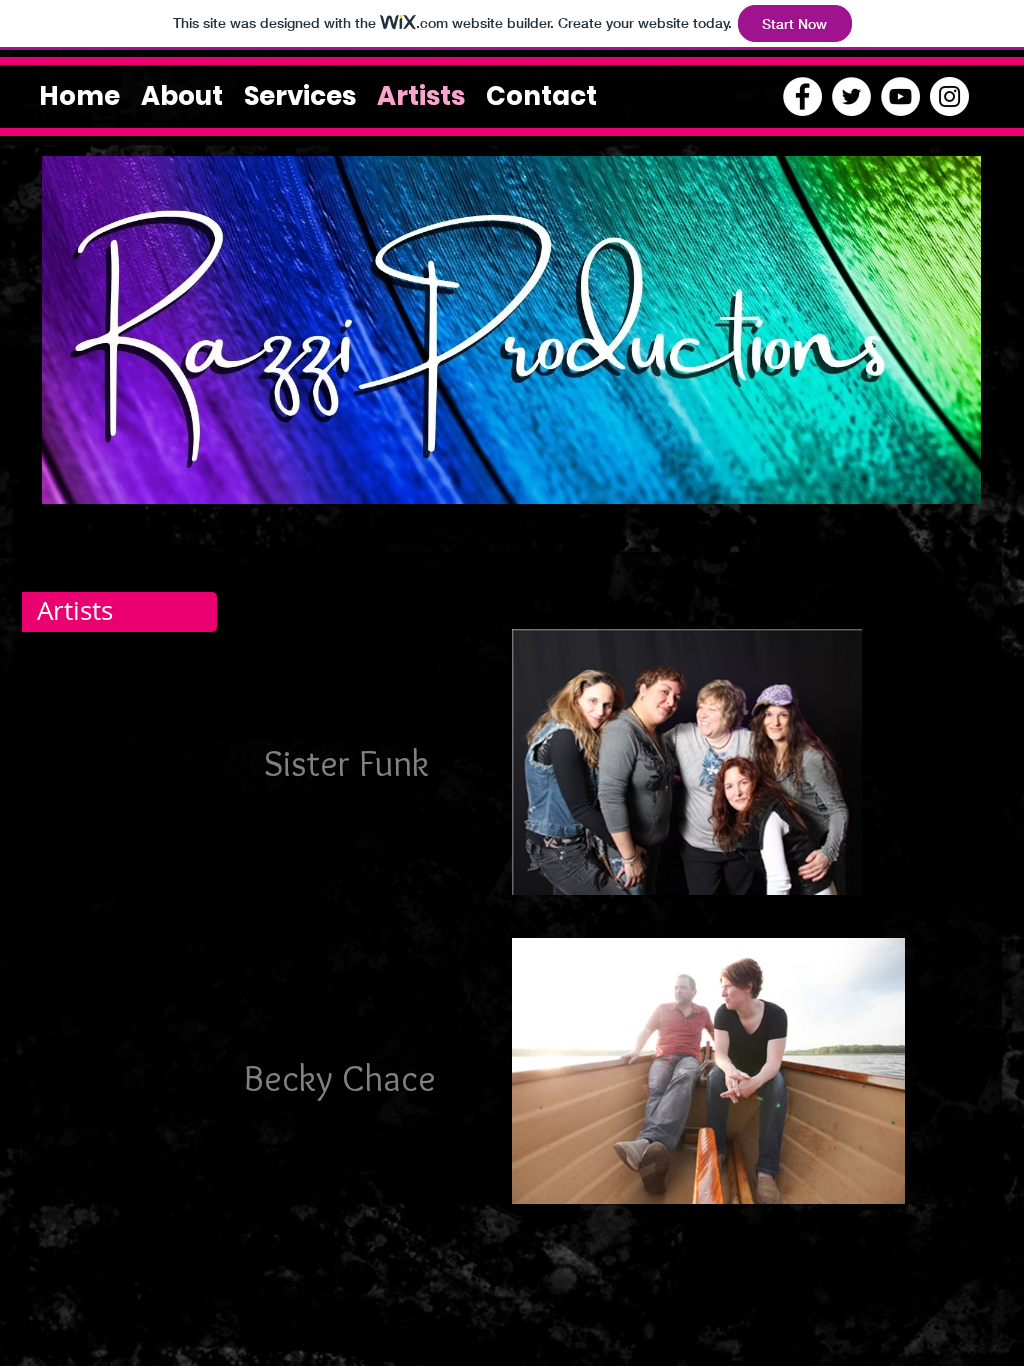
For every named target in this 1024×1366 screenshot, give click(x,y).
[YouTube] (900, 96)
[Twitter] (851, 96)
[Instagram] (949, 96)
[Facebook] (802, 96)
